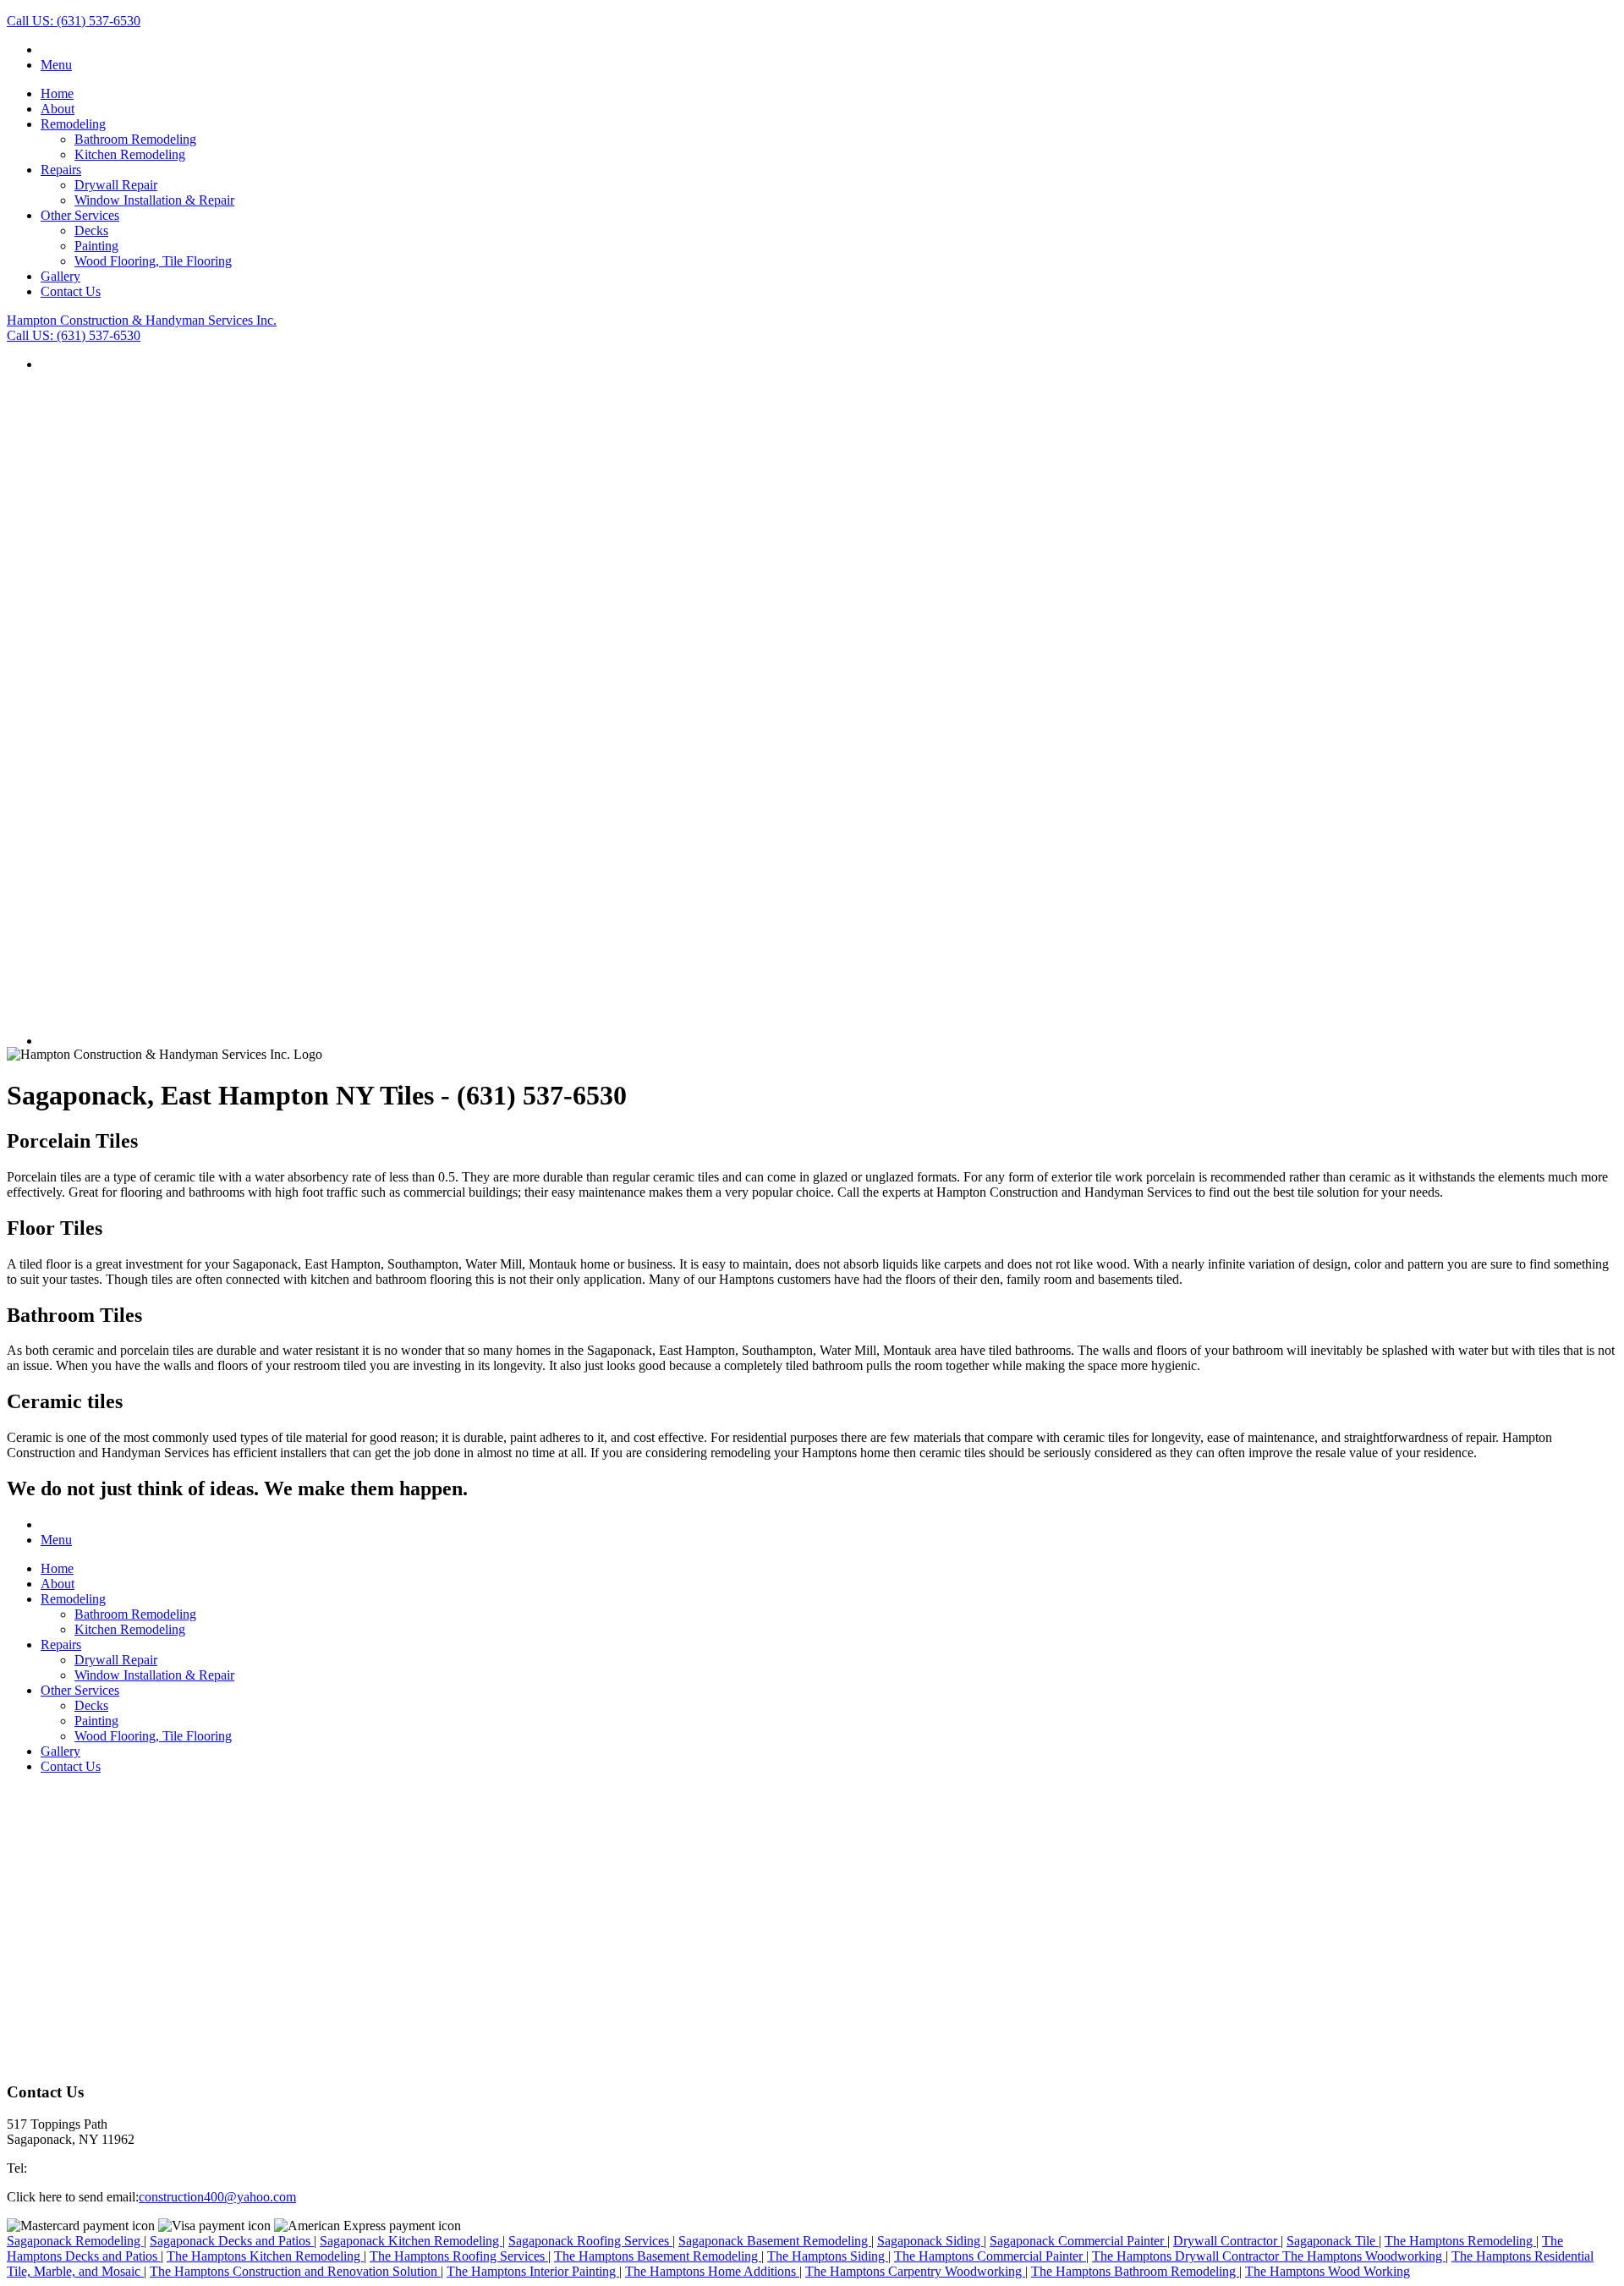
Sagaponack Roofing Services (590, 2241)
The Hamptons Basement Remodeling (658, 2256)
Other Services (80, 215)
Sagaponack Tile (1333, 2241)
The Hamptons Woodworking (1364, 2256)
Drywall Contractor (1227, 2241)
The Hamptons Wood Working (1328, 2271)
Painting (96, 246)
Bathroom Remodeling (135, 139)
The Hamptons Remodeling (1460, 2241)
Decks (91, 230)
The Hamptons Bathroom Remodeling (1135, 2271)
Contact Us (71, 291)
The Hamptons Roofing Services (459, 2256)
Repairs (61, 170)
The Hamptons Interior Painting (533, 2271)
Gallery (60, 276)
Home (57, 93)
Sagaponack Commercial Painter (1078, 2241)
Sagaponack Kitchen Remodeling (411, 2241)
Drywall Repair (116, 185)
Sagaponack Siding (930, 2241)
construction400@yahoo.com (217, 2197)
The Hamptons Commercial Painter (990, 2256)
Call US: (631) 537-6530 (74, 21)
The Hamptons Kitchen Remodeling (265, 2256)
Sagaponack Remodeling (75, 2241)
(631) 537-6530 (69, 2168)
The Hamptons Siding (828, 2256)
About (58, 109)
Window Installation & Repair (154, 200)
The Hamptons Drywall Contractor (1187, 2256)
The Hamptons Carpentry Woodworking (915, 2271)
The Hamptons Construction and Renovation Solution (295, 2271)
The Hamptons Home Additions (712, 2271)
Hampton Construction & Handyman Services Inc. (142, 320)
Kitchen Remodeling (130, 154)
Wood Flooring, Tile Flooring (153, 261)
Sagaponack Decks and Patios (232, 2241)
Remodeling (73, 124)
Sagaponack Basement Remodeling (775, 2241)
